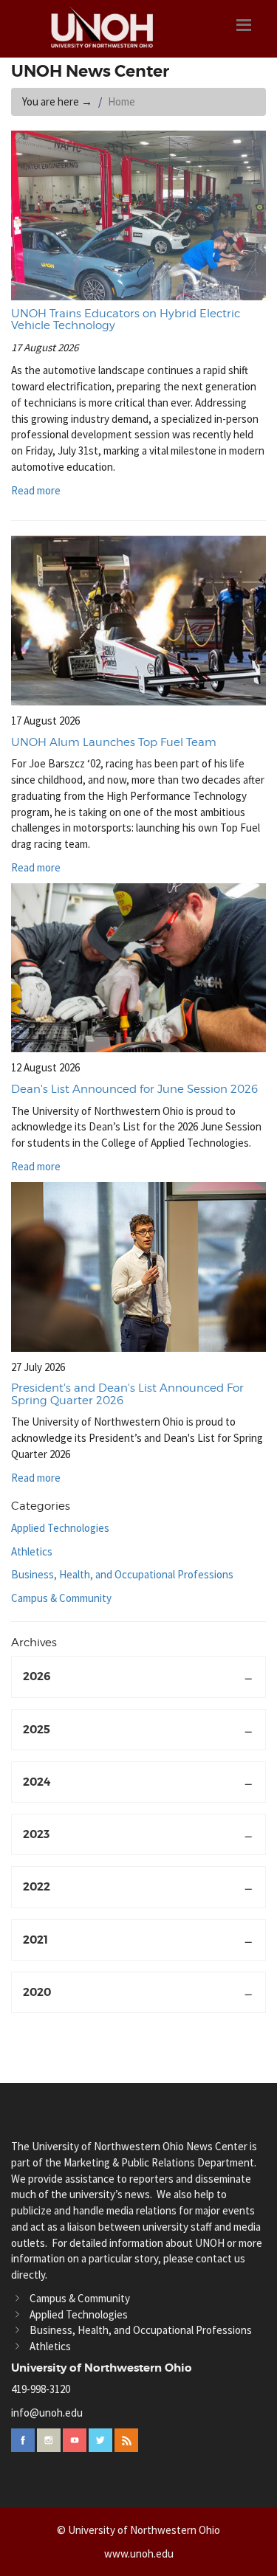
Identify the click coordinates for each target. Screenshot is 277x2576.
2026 (37, 1677)
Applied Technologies (60, 1528)
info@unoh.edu (47, 2413)
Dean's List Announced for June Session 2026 (134, 1089)
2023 (36, 1834)
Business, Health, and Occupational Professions (122, 1574)
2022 (37, 1887)
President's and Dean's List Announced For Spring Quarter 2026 (127, 1394)
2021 (35, 1940)
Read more (37, 490)
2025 (37, 1730)
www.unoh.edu (139, 2553)
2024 (37, 1782)
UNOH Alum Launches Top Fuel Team (114, 742)
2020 (37, 1992)
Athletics (32, 1551)
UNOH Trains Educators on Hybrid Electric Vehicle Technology (126, 320)
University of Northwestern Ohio (102, 2368)
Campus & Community (61, 1598)
